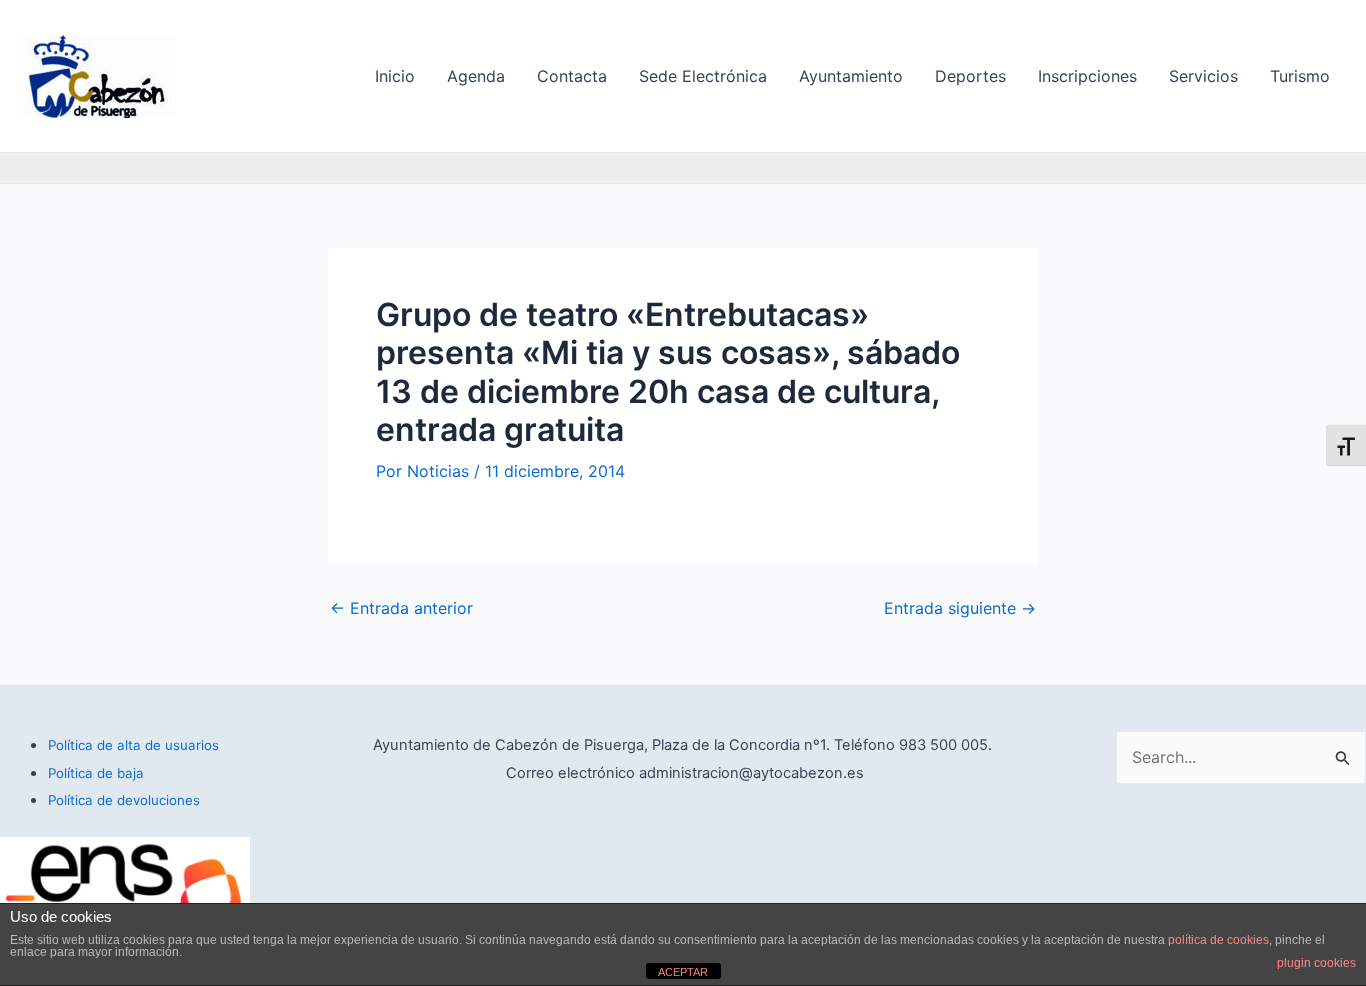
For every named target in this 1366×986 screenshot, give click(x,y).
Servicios (1203, 76)
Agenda (476, 76)
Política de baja (96, 773)
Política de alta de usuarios (133, 745)
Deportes (970, 76)
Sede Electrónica (703, 76)
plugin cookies (1316, 963)
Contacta (572, 76)
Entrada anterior (401, 608)
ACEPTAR (683, 972)
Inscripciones (1087, 76)
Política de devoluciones (124, 800)
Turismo (1300, 76)
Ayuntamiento (851, 76)
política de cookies (1218, 940)
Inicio (395, 76)
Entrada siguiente (960, 608)
